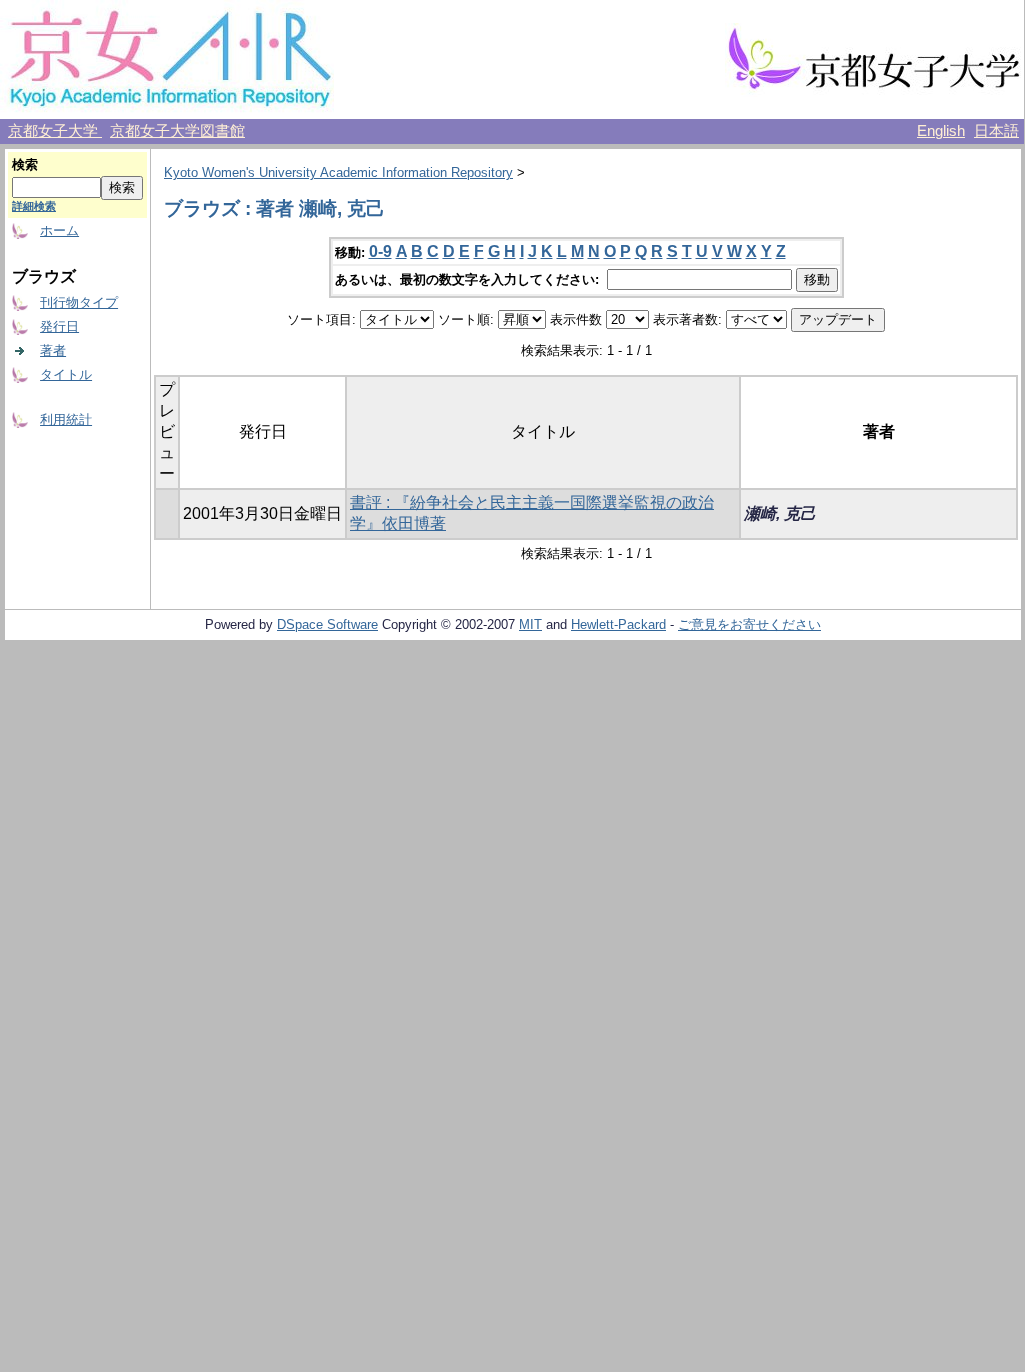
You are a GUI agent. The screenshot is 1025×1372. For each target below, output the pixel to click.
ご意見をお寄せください (749, 624)
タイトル (66, 374)
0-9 (380, 251)
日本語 (996, 131)
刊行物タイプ (79, 302)
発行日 (59, 326)
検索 (25, 164)
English (941, 131)
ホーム (59, 230)
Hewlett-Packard (618, 624)
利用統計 (66, 419)
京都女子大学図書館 (177, 131)
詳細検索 (34, 206)
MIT (530, 624)
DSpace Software (327, 624)
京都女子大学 (55, 131)
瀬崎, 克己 (780, 513)
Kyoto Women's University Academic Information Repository (338, 172)
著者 (53, 350)
